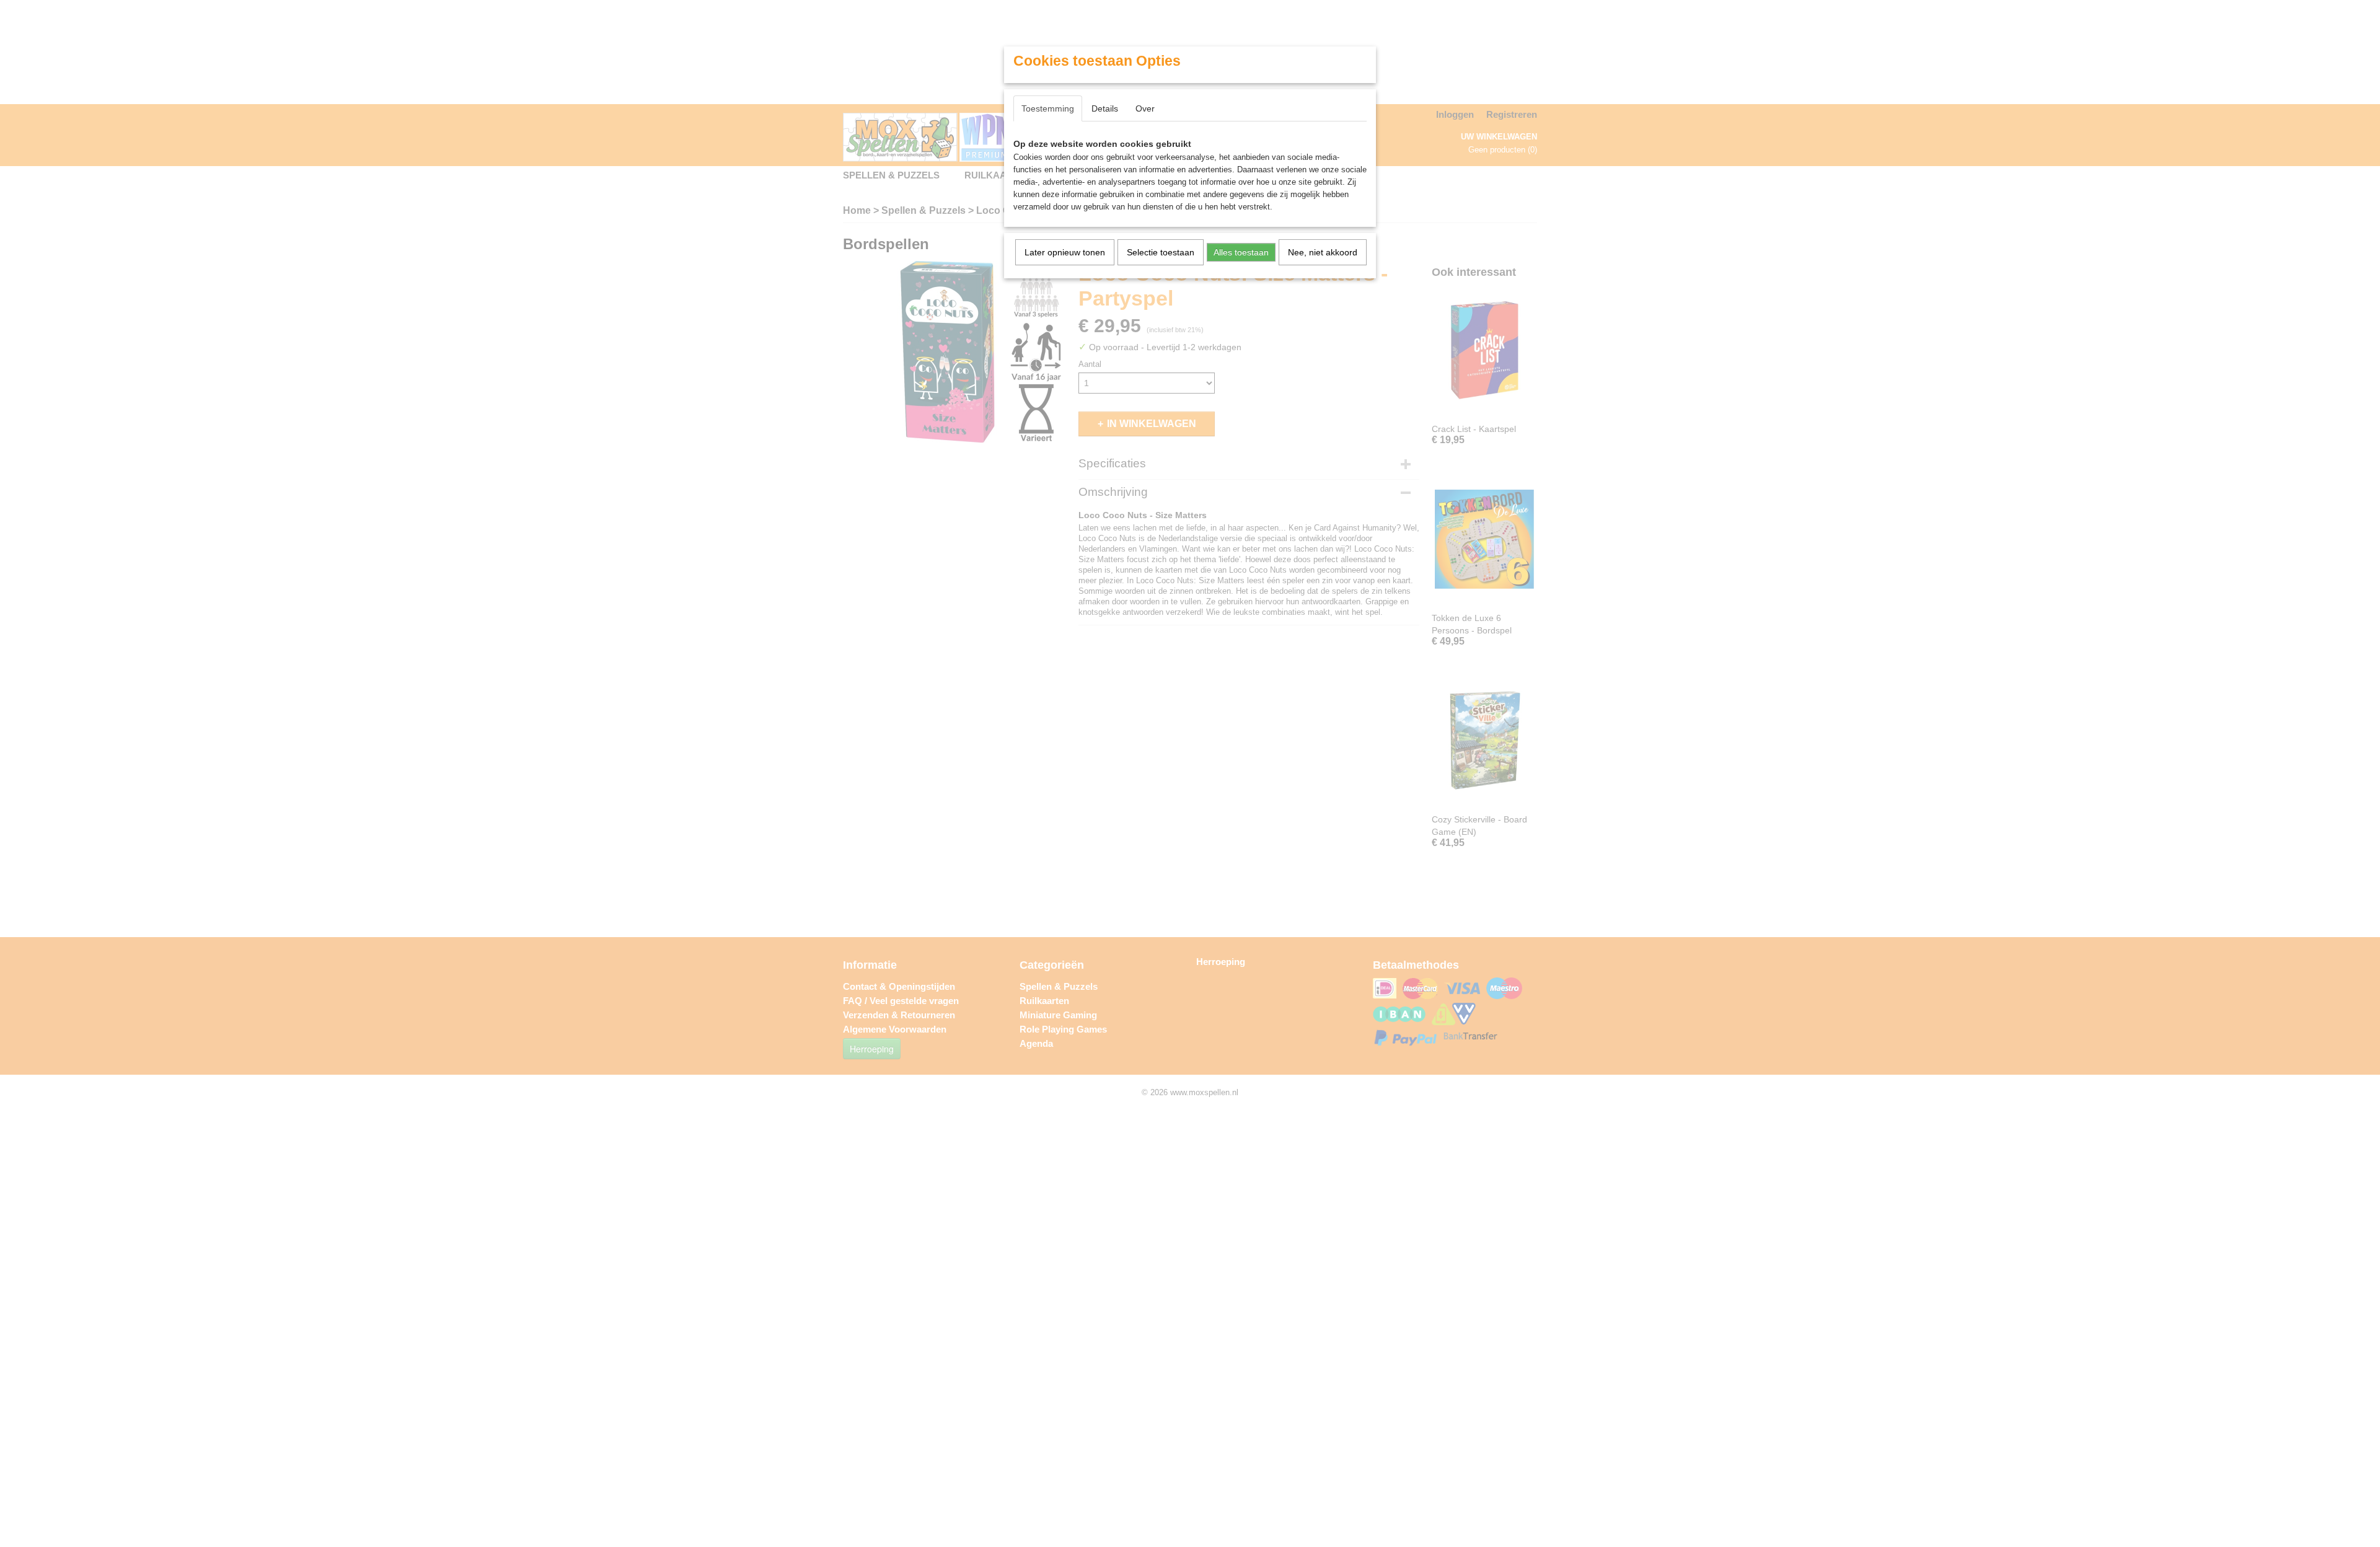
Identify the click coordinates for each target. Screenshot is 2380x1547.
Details (1105, 108)
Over (1145, 108)
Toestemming (1048, 108)
